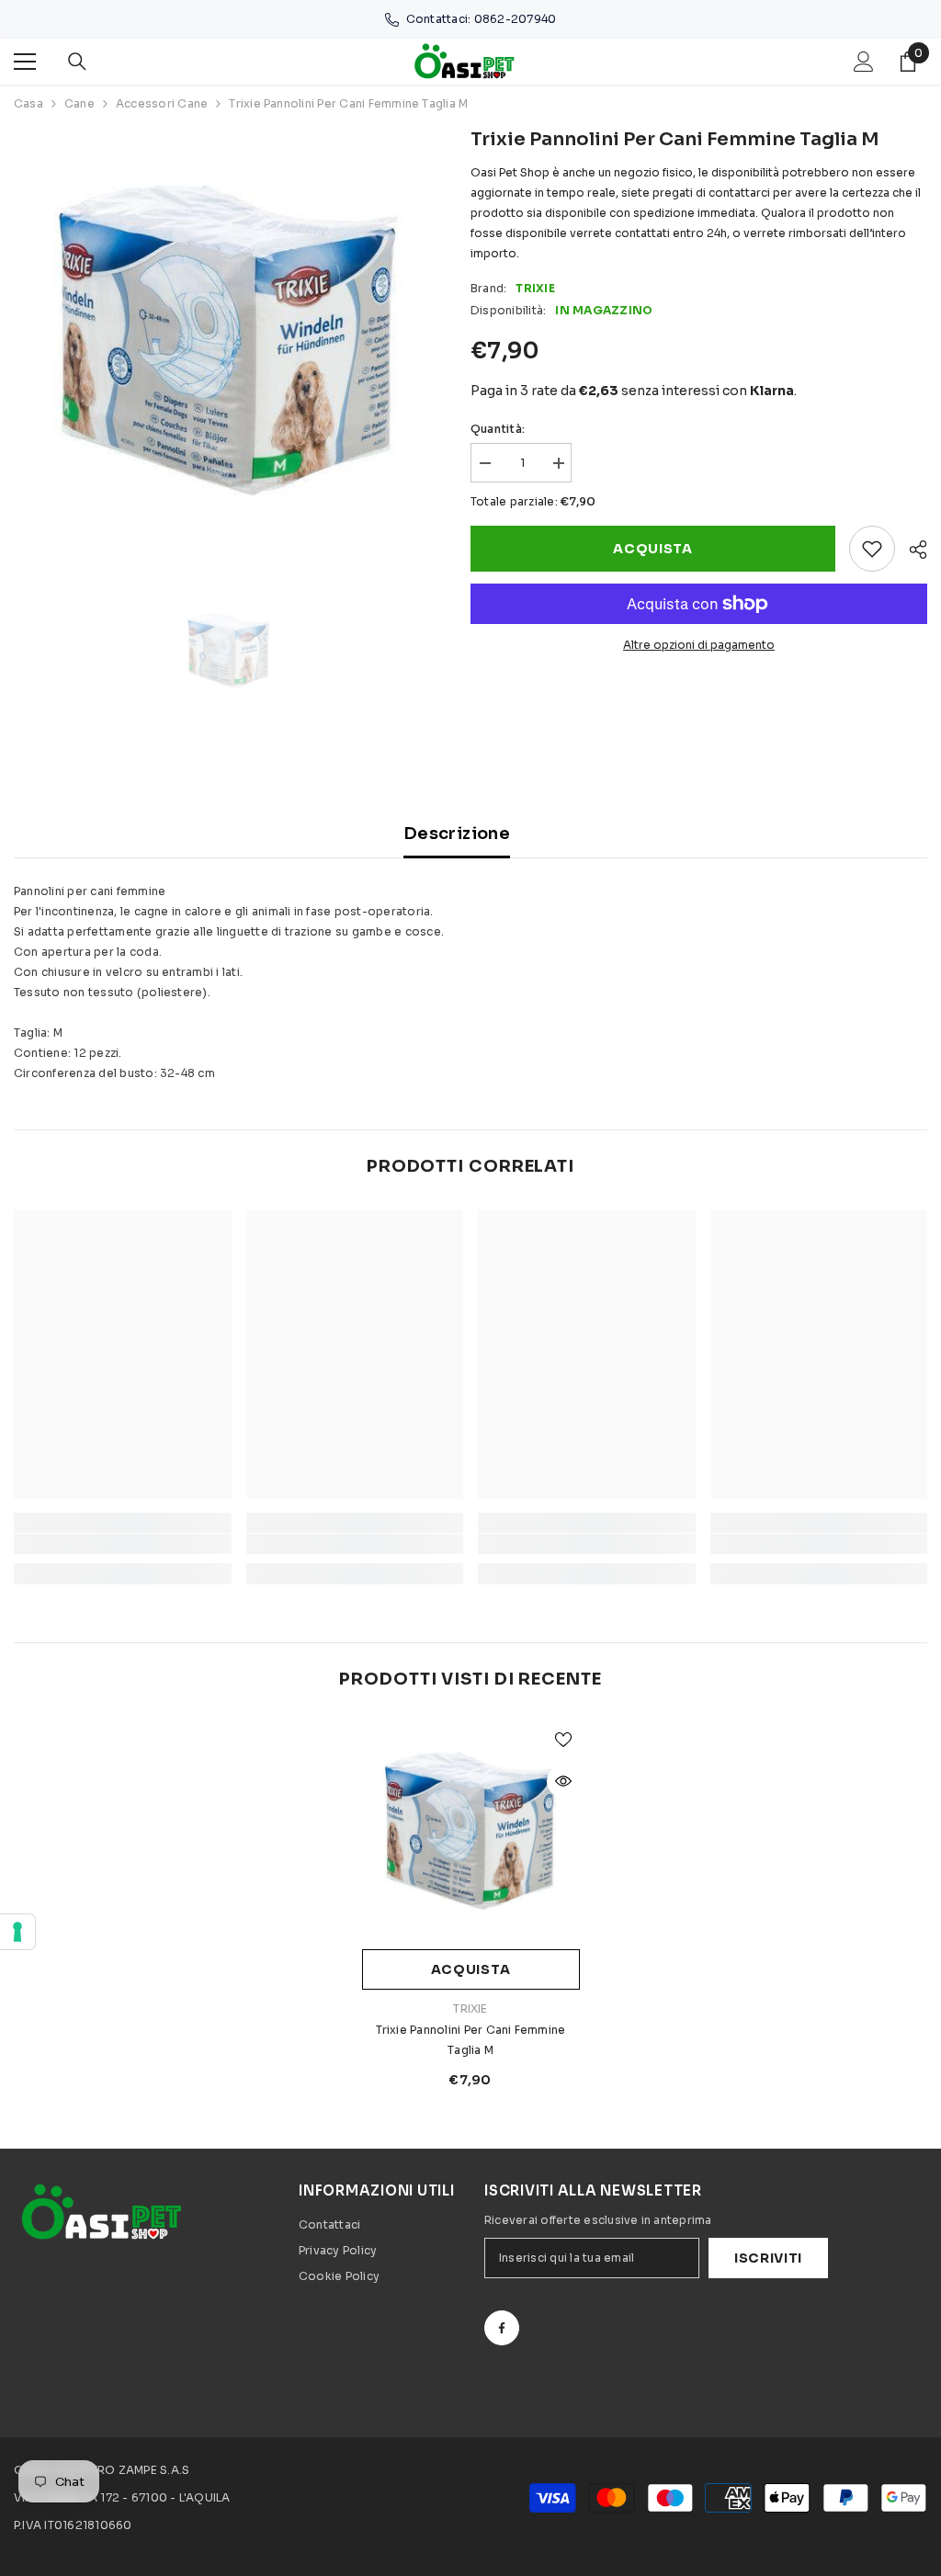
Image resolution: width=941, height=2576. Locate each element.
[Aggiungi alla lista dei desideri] (872, 549)
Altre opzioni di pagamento (699, 645)
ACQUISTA (653, 549)
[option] (228, 340)
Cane (79, 103)
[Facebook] (502, 2328)
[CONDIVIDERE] (911, 550)
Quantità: (498, 429)
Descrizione (457, 834)
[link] (123, 1544)
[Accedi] (864, 62)
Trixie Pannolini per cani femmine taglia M (471, 2040)
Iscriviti (768, 2258)
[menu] (25, 62)
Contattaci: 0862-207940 (482, 19)
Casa (28, 103)
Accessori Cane (162, 103)
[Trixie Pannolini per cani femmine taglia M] (471, 1831)
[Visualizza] (563, 1781)
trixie (535, 288)
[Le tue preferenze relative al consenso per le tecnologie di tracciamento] (17, 1932)
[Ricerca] (77, 62)
